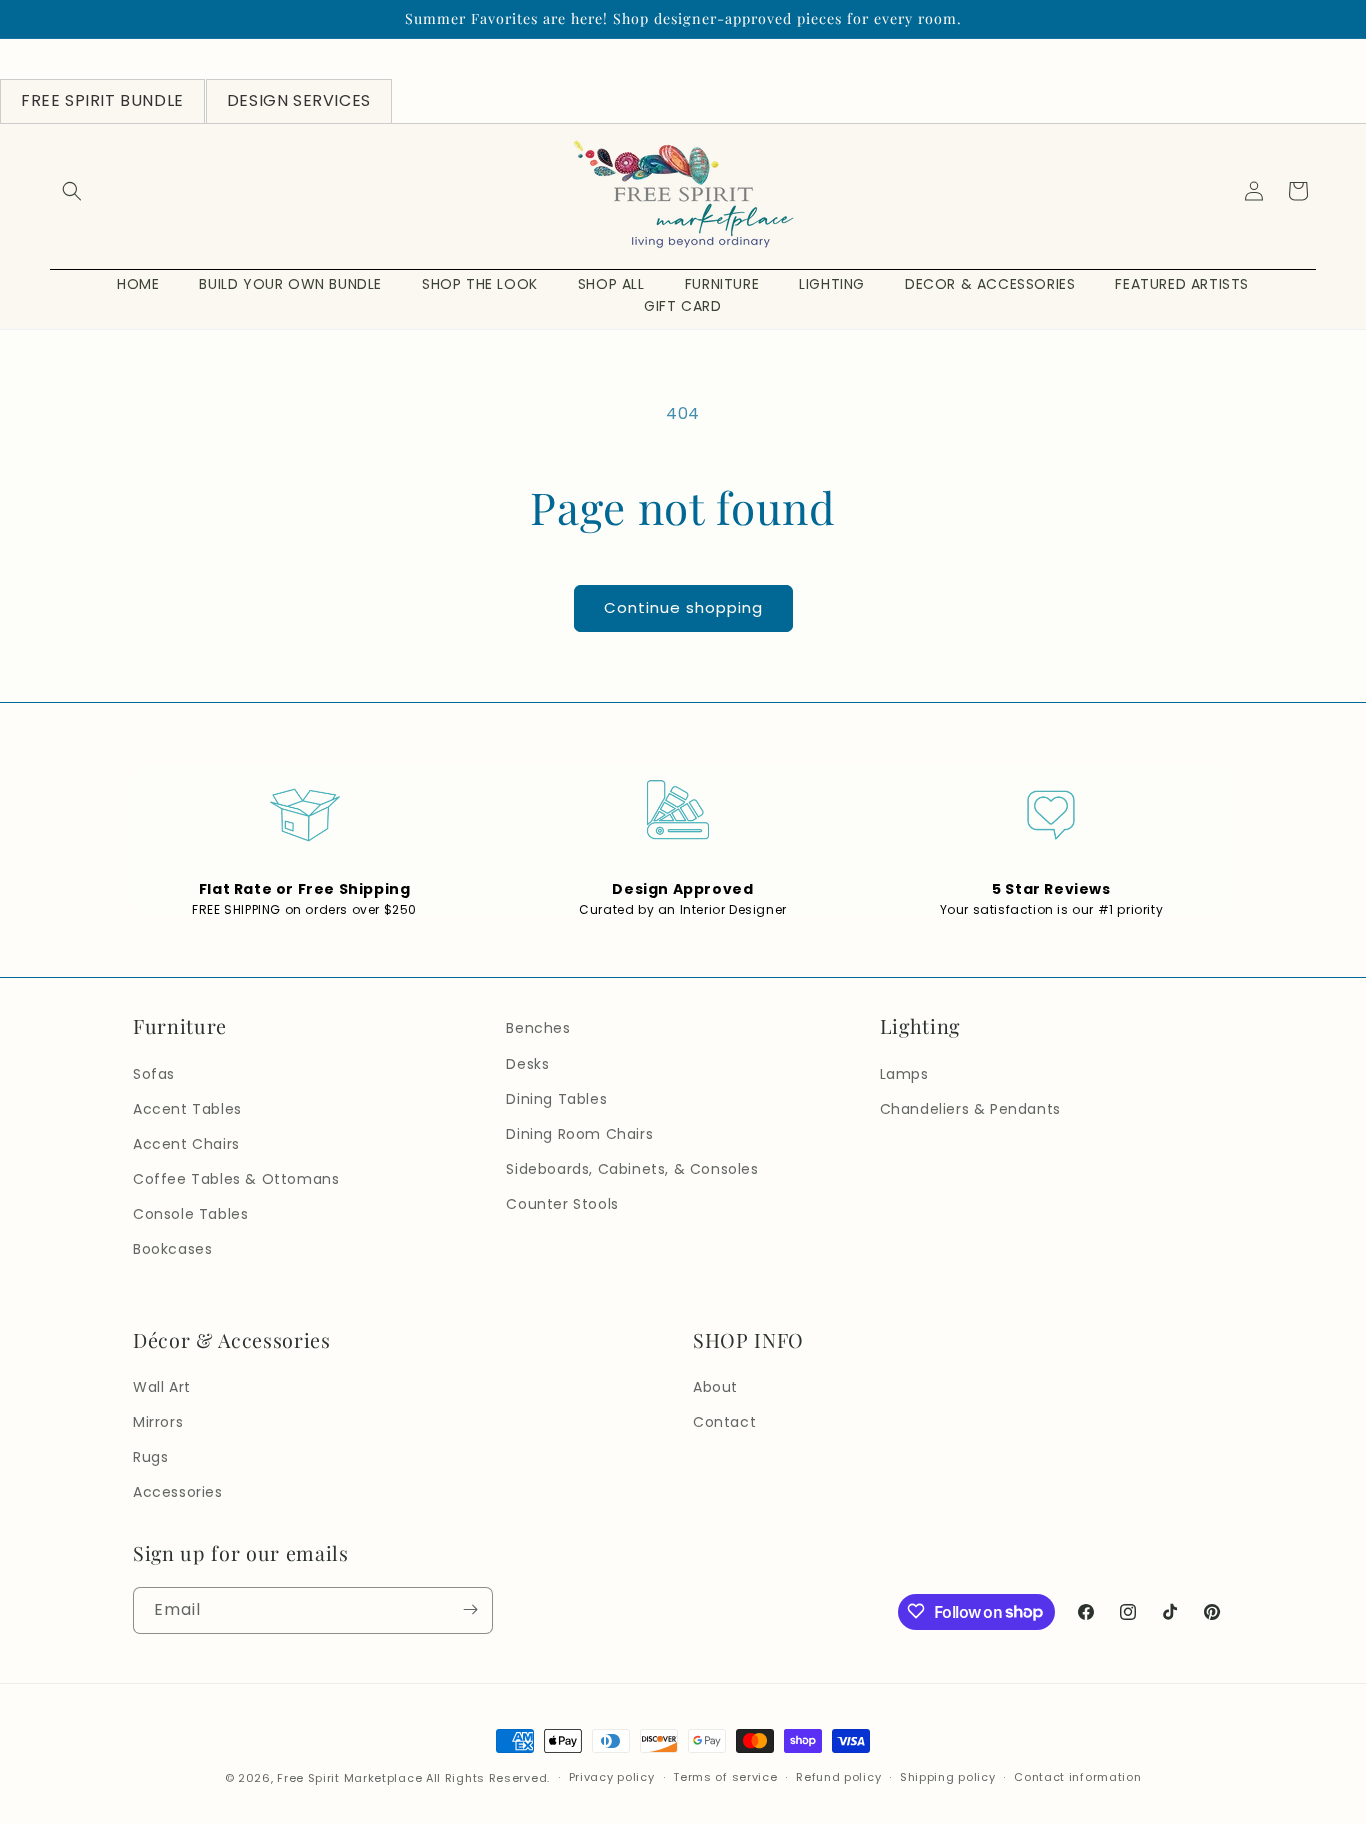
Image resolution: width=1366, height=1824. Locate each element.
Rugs (150, 1457)
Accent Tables (187, 1109)
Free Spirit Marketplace (349, 1778)
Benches (538, 1028)
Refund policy (838, 1778)
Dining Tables (556, 1099)
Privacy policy (612, 1778)
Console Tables (190, 1214)
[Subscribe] (470, 1609)
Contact (724, 1422)
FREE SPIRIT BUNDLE (102, 100)
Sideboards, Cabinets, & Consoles (632, 1169)
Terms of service (725, 1778)
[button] (72, 191)
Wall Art (162, 1387)
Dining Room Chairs (579, 1134)
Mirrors (158, 1422)
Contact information (1077, 1778)
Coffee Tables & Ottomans (236, 1179)
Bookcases (172, 1250)
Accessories (178, 1493)
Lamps (904, 1074)
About (715, 1387)
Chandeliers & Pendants (970, 1109)
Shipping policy (948, 1778)
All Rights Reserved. (488, 1778)
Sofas (154, 1074)
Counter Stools (562, 1204)
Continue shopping (683, 607)
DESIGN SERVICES (299, 100)
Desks (527, 1064)
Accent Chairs (186, 1144)
